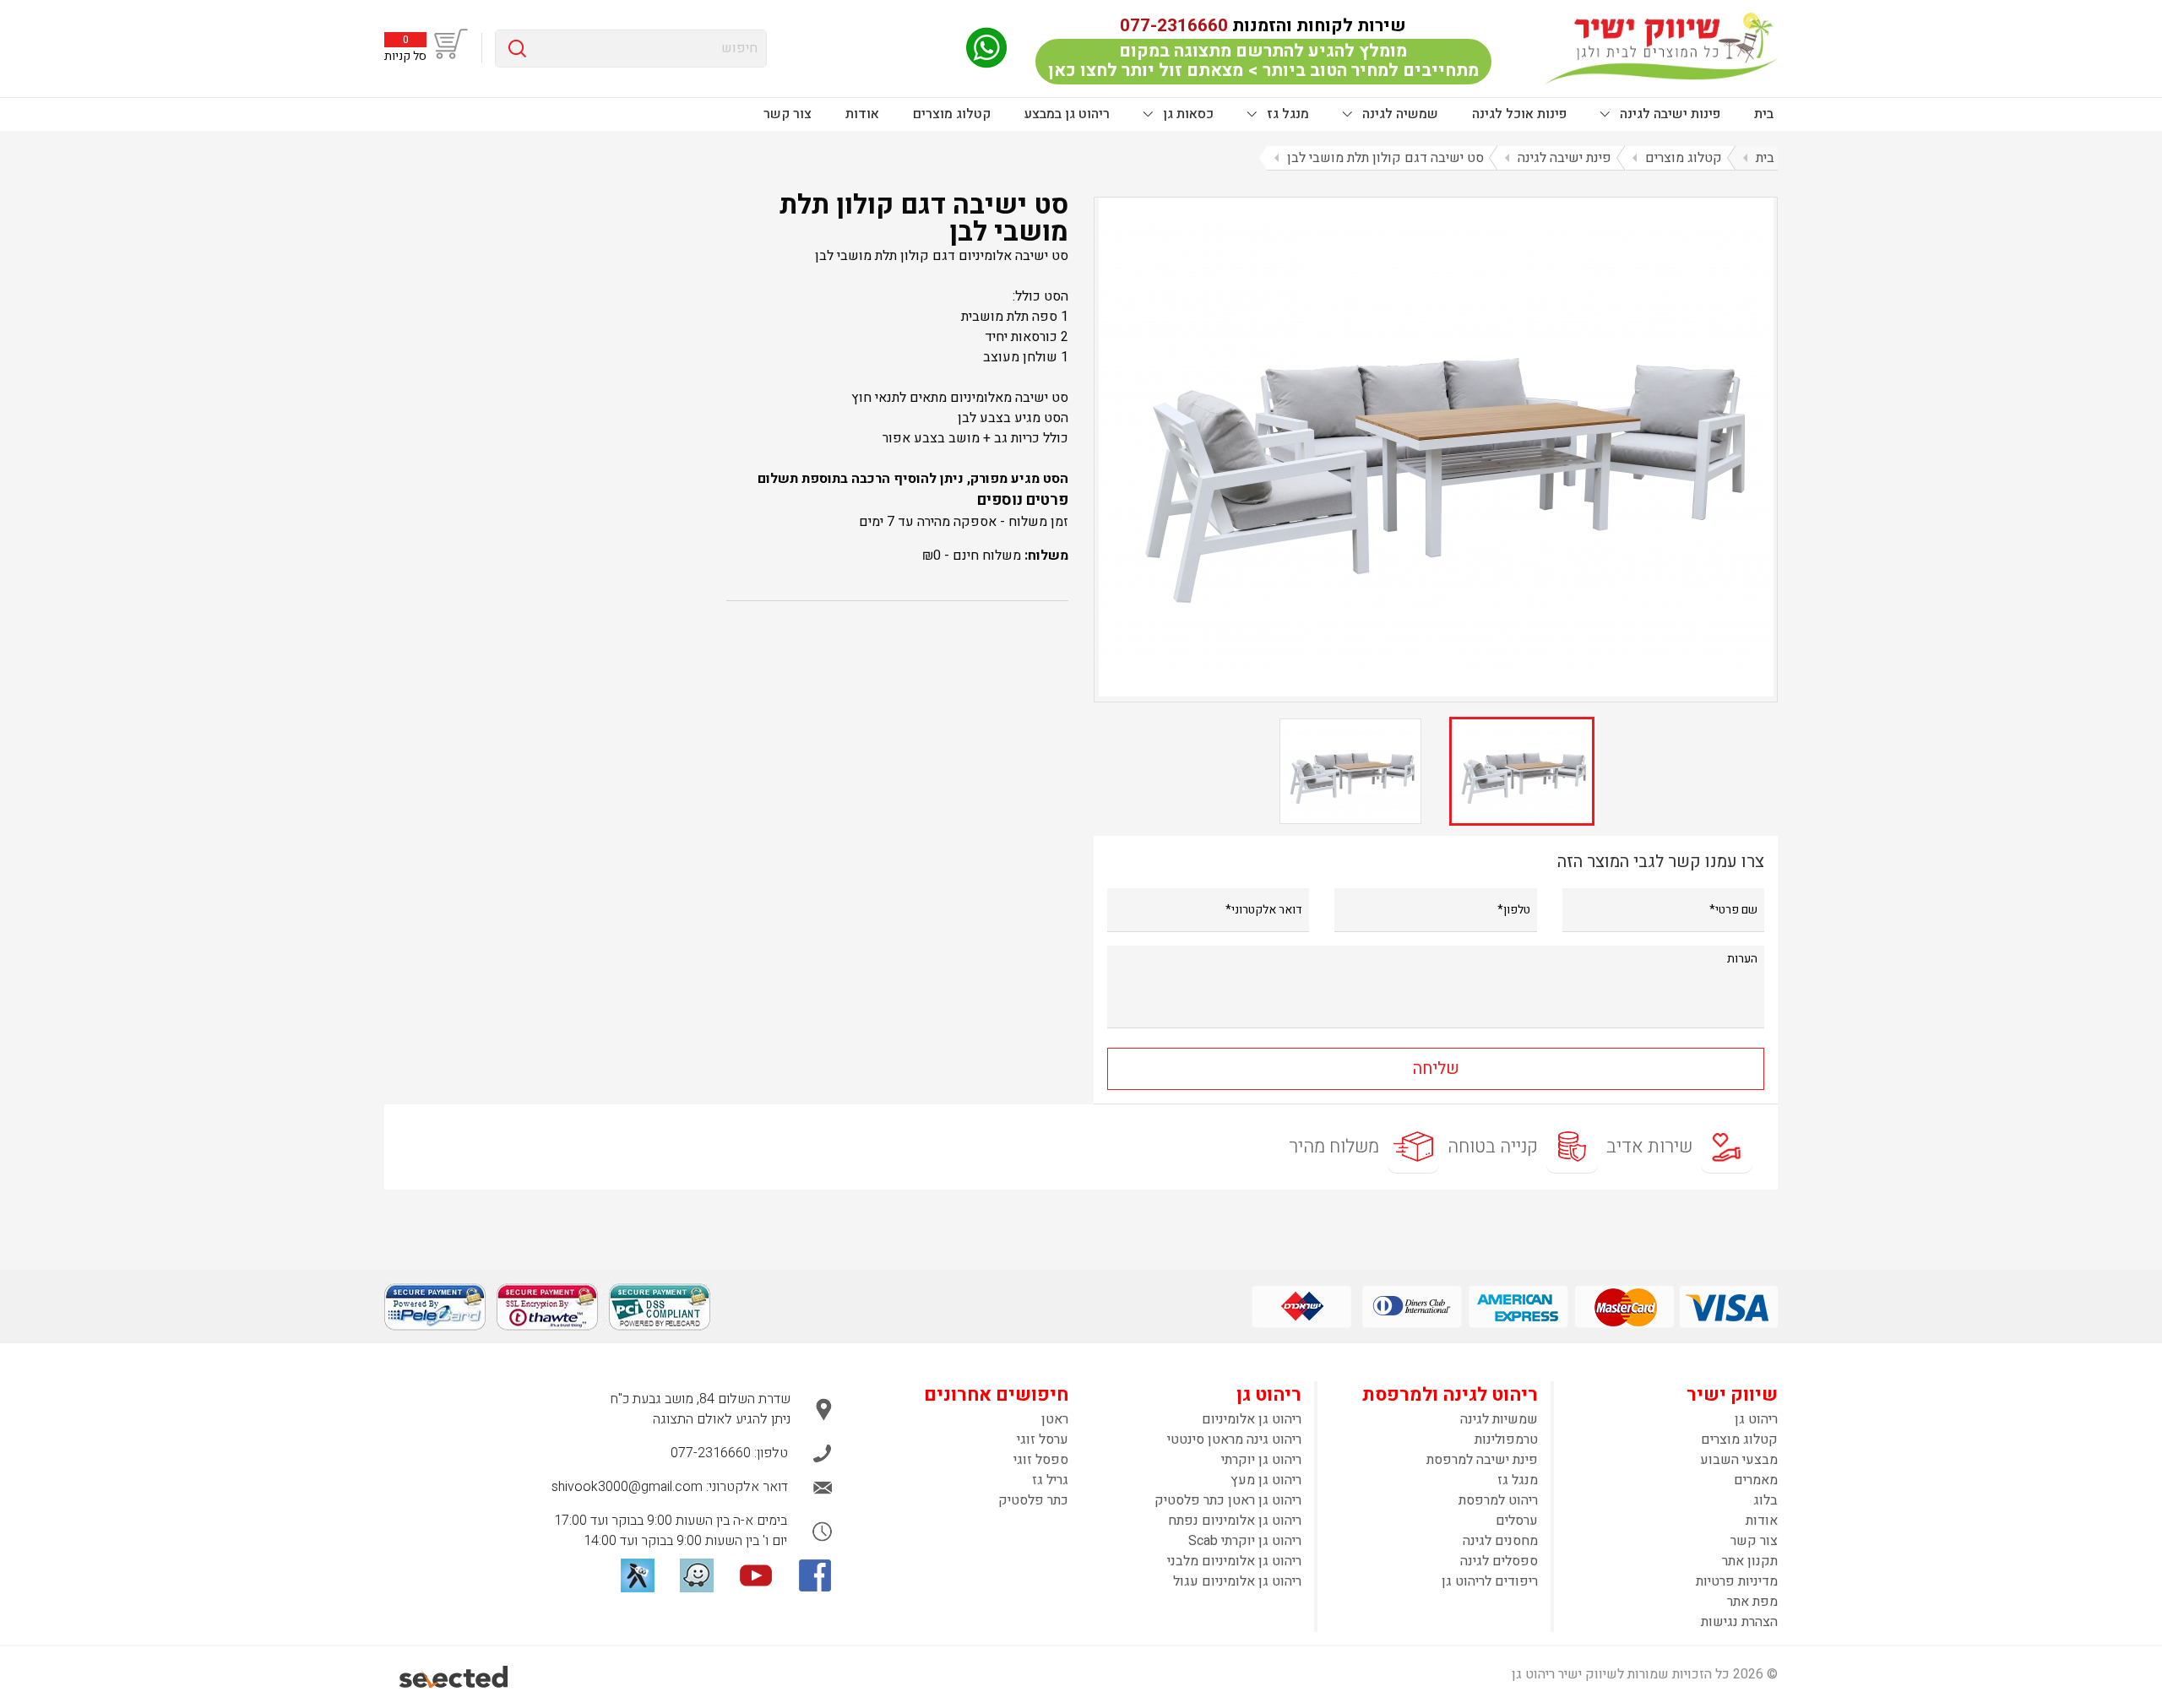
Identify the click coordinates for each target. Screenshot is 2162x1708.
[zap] (638, 1575)
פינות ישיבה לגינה (1668, 114)
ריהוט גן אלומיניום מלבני (1234, 1561)
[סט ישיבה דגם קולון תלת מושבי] (1436, 447)
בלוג (1765, 1500)
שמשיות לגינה (1499, 1419)
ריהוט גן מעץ (1266, 1480)
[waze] (697, 1575)
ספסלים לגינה (1499, 1561)
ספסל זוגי (1041, 1460)
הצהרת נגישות (1739, 1622)
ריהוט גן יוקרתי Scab (1245, 1541)
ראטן (1055, 1419)
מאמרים (1756, 1480)
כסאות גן (1187, 114)
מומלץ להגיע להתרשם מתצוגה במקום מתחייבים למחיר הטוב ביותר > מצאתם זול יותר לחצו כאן (1263, 61)
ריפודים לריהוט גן (1490, 1581)
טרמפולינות (1506, 1440)
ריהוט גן (1756, 1419)
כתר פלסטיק (1033, 1500)
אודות (862, 114)
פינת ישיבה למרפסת (1482, 1460)
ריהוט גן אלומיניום (1252, 1419)
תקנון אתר (1750, 1561)
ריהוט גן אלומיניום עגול (1237, 1581)
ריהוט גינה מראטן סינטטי (1234, 1440)
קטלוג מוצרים (952, 114)
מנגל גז (1286, 114)
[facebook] (815, 1575)
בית (1764, 114)
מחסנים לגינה (1500, 1541)
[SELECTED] (455, 1677)
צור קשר (788, 114)
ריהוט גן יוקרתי (1261, 1460)
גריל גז (1050, 1480)
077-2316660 (1174, 26)
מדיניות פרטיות (1737, 1581)
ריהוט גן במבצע (1067, 114)
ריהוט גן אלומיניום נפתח (1235, 1521)
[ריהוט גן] (1661, 48)
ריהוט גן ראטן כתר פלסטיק (1228, 1500)
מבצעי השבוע (1739, 1460)
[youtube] (756, 1575)
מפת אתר (1752, 1602)
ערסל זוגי (1043, 1440)
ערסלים (1517, 1521)
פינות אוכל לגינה (1519, 114)
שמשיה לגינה (1399, 114)
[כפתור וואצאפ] (986, 48)
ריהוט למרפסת (1498, 1500)
